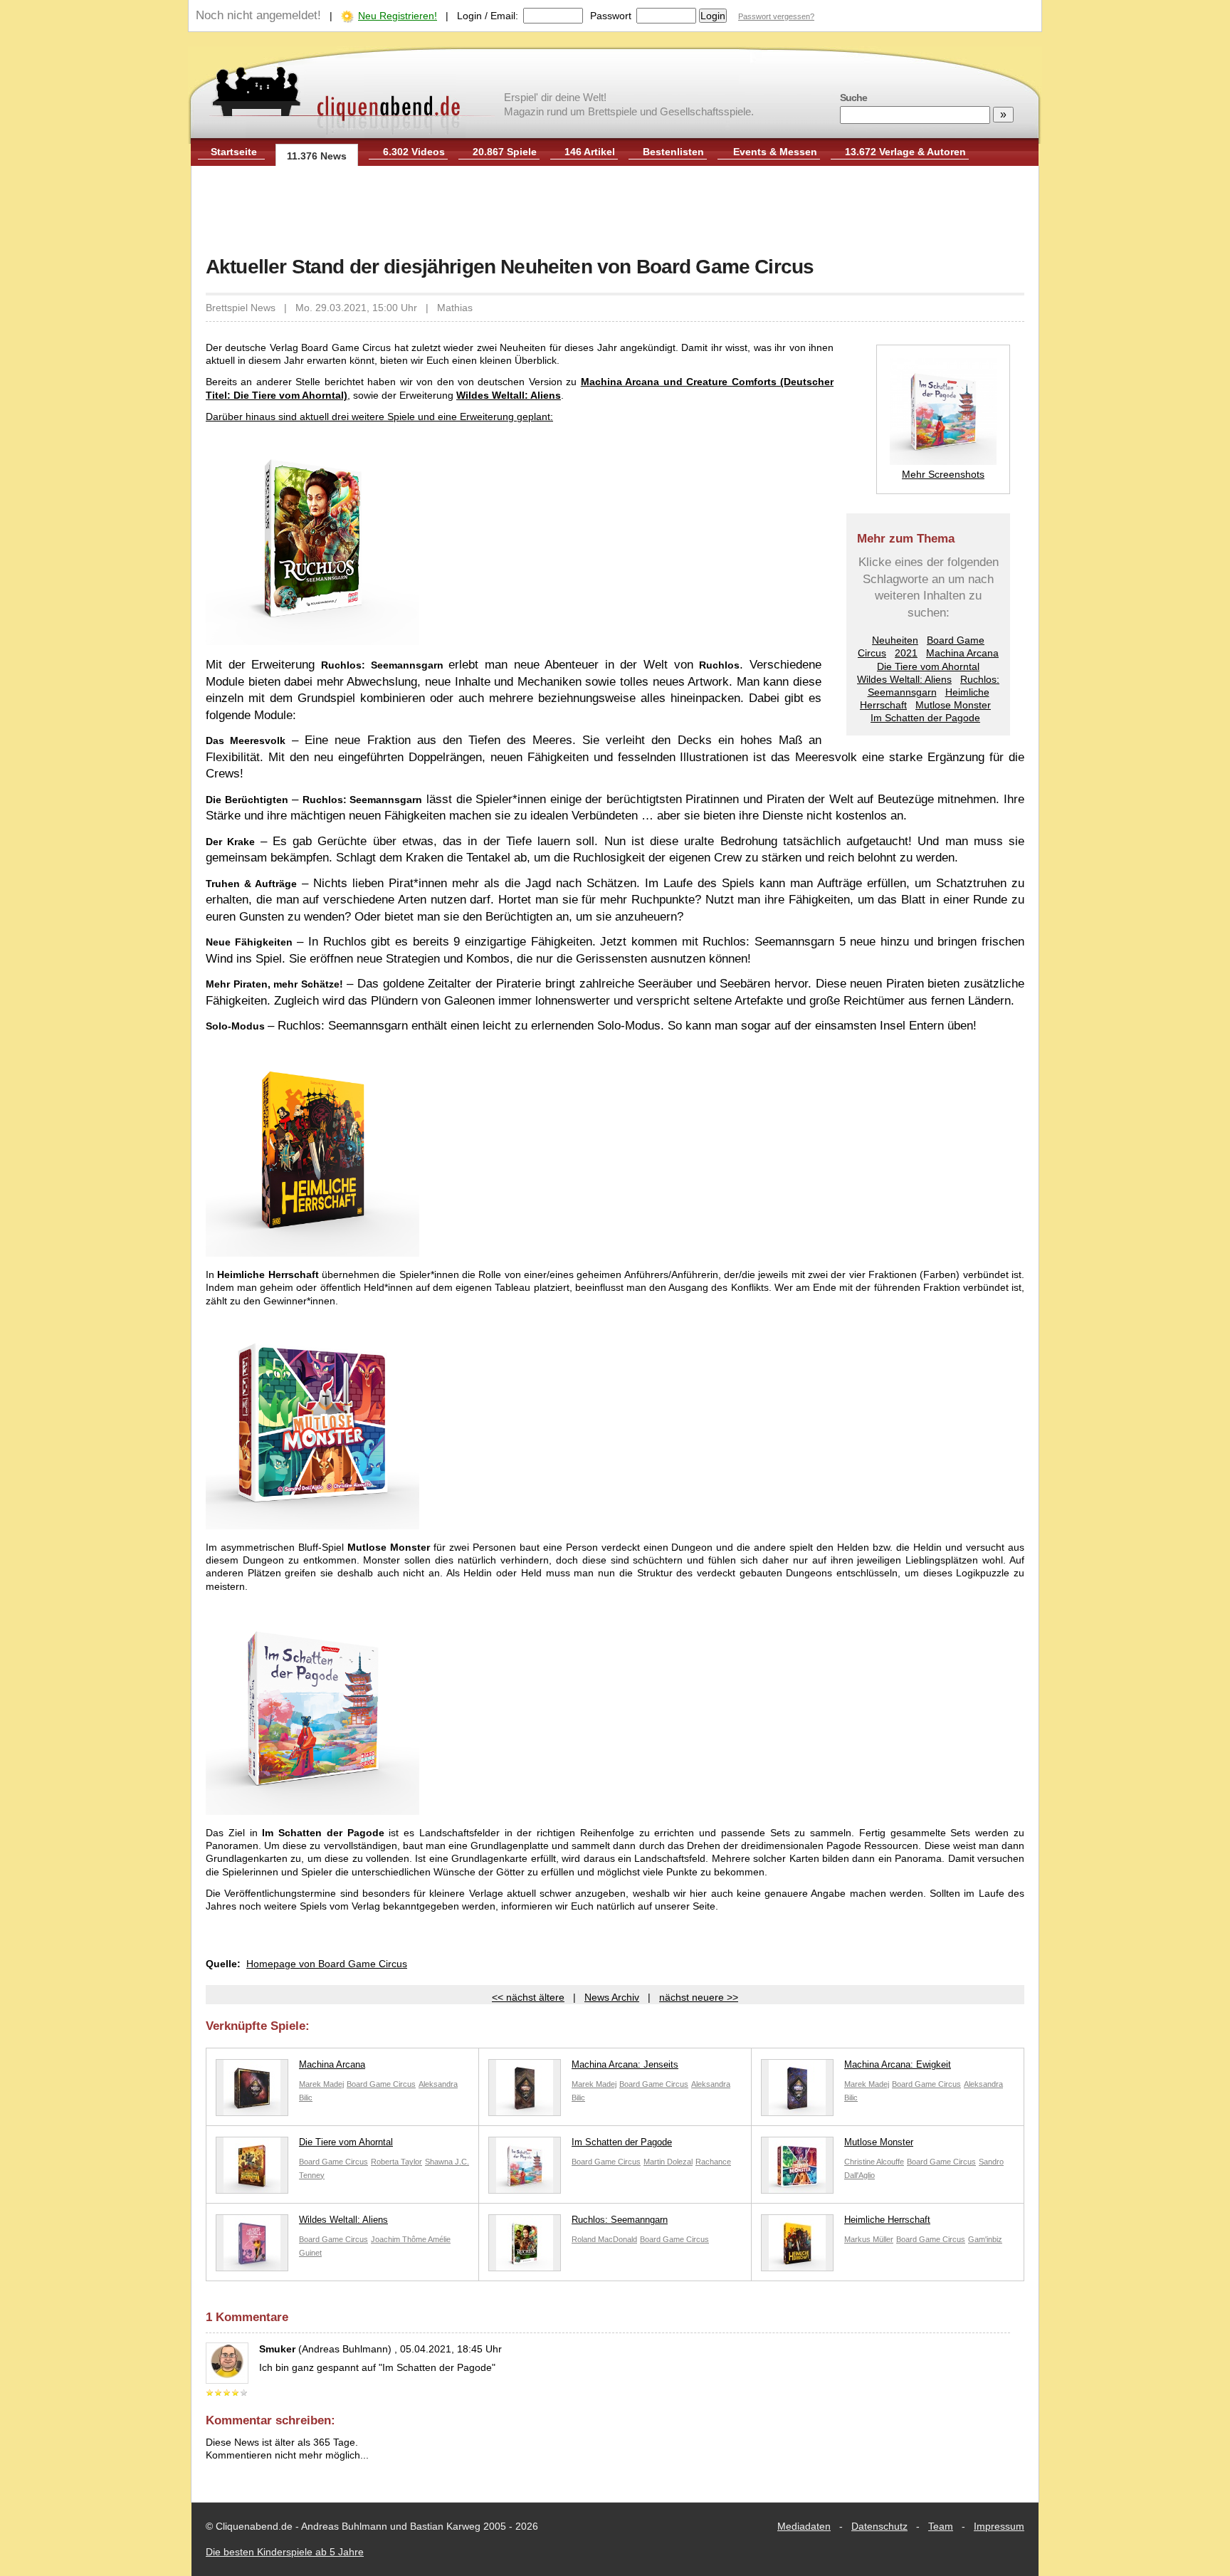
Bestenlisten (673, 152)
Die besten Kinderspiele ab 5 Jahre (285, 2552)
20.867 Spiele (505, 152)
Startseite (234, 152)
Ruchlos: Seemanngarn (620, 2220)
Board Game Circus (381, 2084)
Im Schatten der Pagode (925, 718)
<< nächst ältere (528, 1997)
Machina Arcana (962, 653)
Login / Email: (488, 16)
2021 (906, 653)
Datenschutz (879, 2526)
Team (941, 2526)
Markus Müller (869, 2239)
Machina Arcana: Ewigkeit (898, 2064)
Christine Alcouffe (874, 2162)
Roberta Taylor (396, 2162)
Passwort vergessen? (776, 16)
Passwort (611, 16)
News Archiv (612, 1997)
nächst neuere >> (699, 1997)
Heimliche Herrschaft (887, 2220)
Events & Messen (775, 152)
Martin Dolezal (668, 2162)
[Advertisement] (615, 212)
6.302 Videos (414, 152)
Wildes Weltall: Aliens (904, 679)
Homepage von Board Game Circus (327, 1964)
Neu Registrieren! (398, 16)
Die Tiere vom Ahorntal (928, 666)
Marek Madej (321, 2084)
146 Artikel (590, 152)
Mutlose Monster (953, 705)
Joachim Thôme (399, 2239)
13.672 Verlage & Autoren (905, 152)
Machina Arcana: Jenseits (625, 2064)
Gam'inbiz (985, 2239)
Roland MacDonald (604, 2239)
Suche (853, 98)
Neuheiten (895, 640)
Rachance (713, 2162)
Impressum (999, 2526)
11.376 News (317, 156)
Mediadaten (804, 2526)
